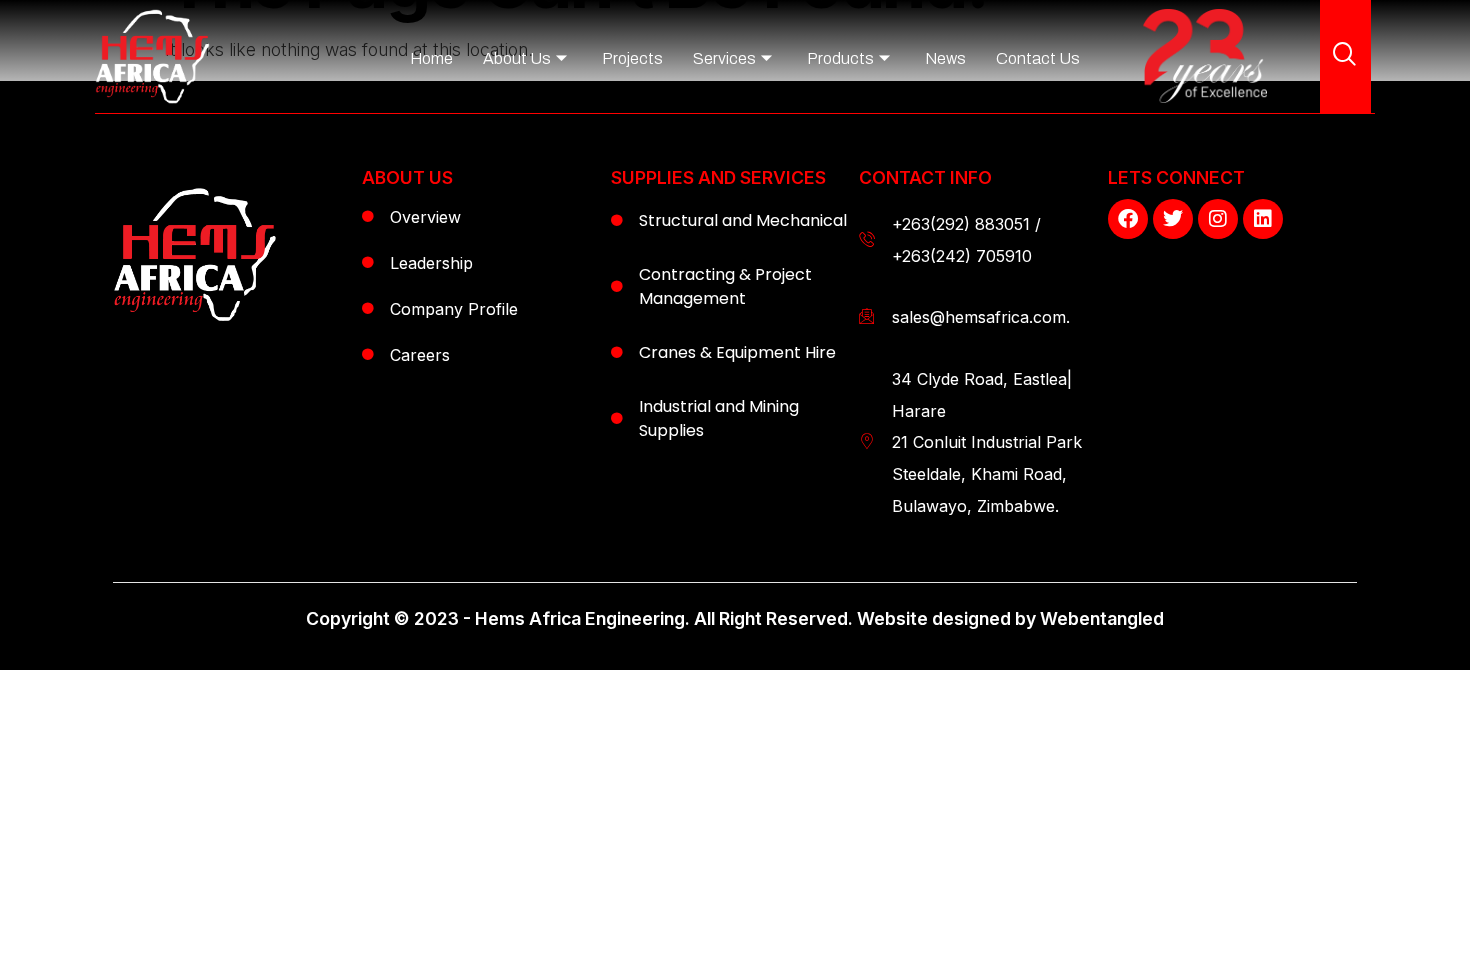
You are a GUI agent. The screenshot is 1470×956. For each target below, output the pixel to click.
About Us (517, 58)
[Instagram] (1218, 219)
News (945, 58)
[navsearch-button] (1345, 56)
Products (840, 58)
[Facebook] (1128, 219)
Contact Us (1038, 58)
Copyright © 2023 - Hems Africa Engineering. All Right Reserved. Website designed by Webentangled (735, 618)
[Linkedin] (1263, 219)
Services (724, 58)
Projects (632, 58)
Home (431, 58)
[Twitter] (1173, 219)
